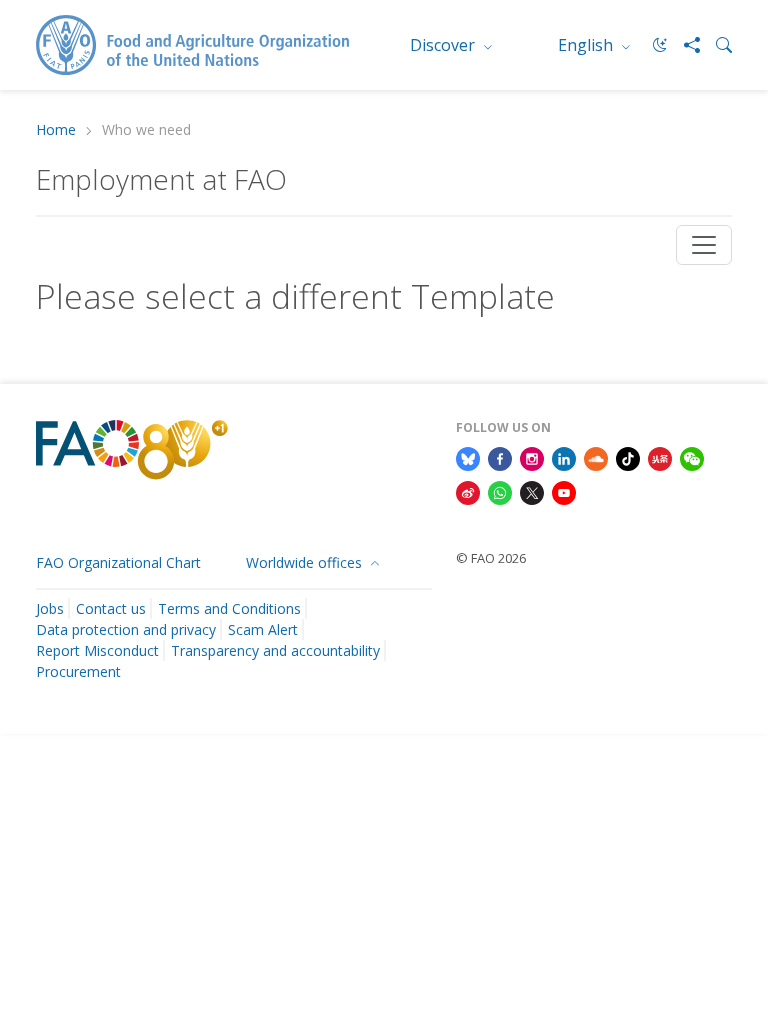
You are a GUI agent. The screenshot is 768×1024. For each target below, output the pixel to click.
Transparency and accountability (275, 650)
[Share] (684, 45)
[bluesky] (468, 457)
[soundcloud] (596, 457)
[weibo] (468, 491)
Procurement (78, 671)
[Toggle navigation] (704, 245)
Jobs (50, 608)
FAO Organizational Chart (118, 562)
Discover (444, 45)
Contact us (111, 608)
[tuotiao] (660, 457)
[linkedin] (564, 457)
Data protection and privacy (126, 629)
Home (56, 130)
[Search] (716, 45)
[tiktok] (628, 457)
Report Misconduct (97, 650)
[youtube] (564, 491)
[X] (532, 491)
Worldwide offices (306, 562)
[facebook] (500, 457)
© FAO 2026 (491, 558)
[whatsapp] (500, 491)
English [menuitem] (587, 45)
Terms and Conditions (229, 608)
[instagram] (532, 457)
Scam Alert (263, 629)
